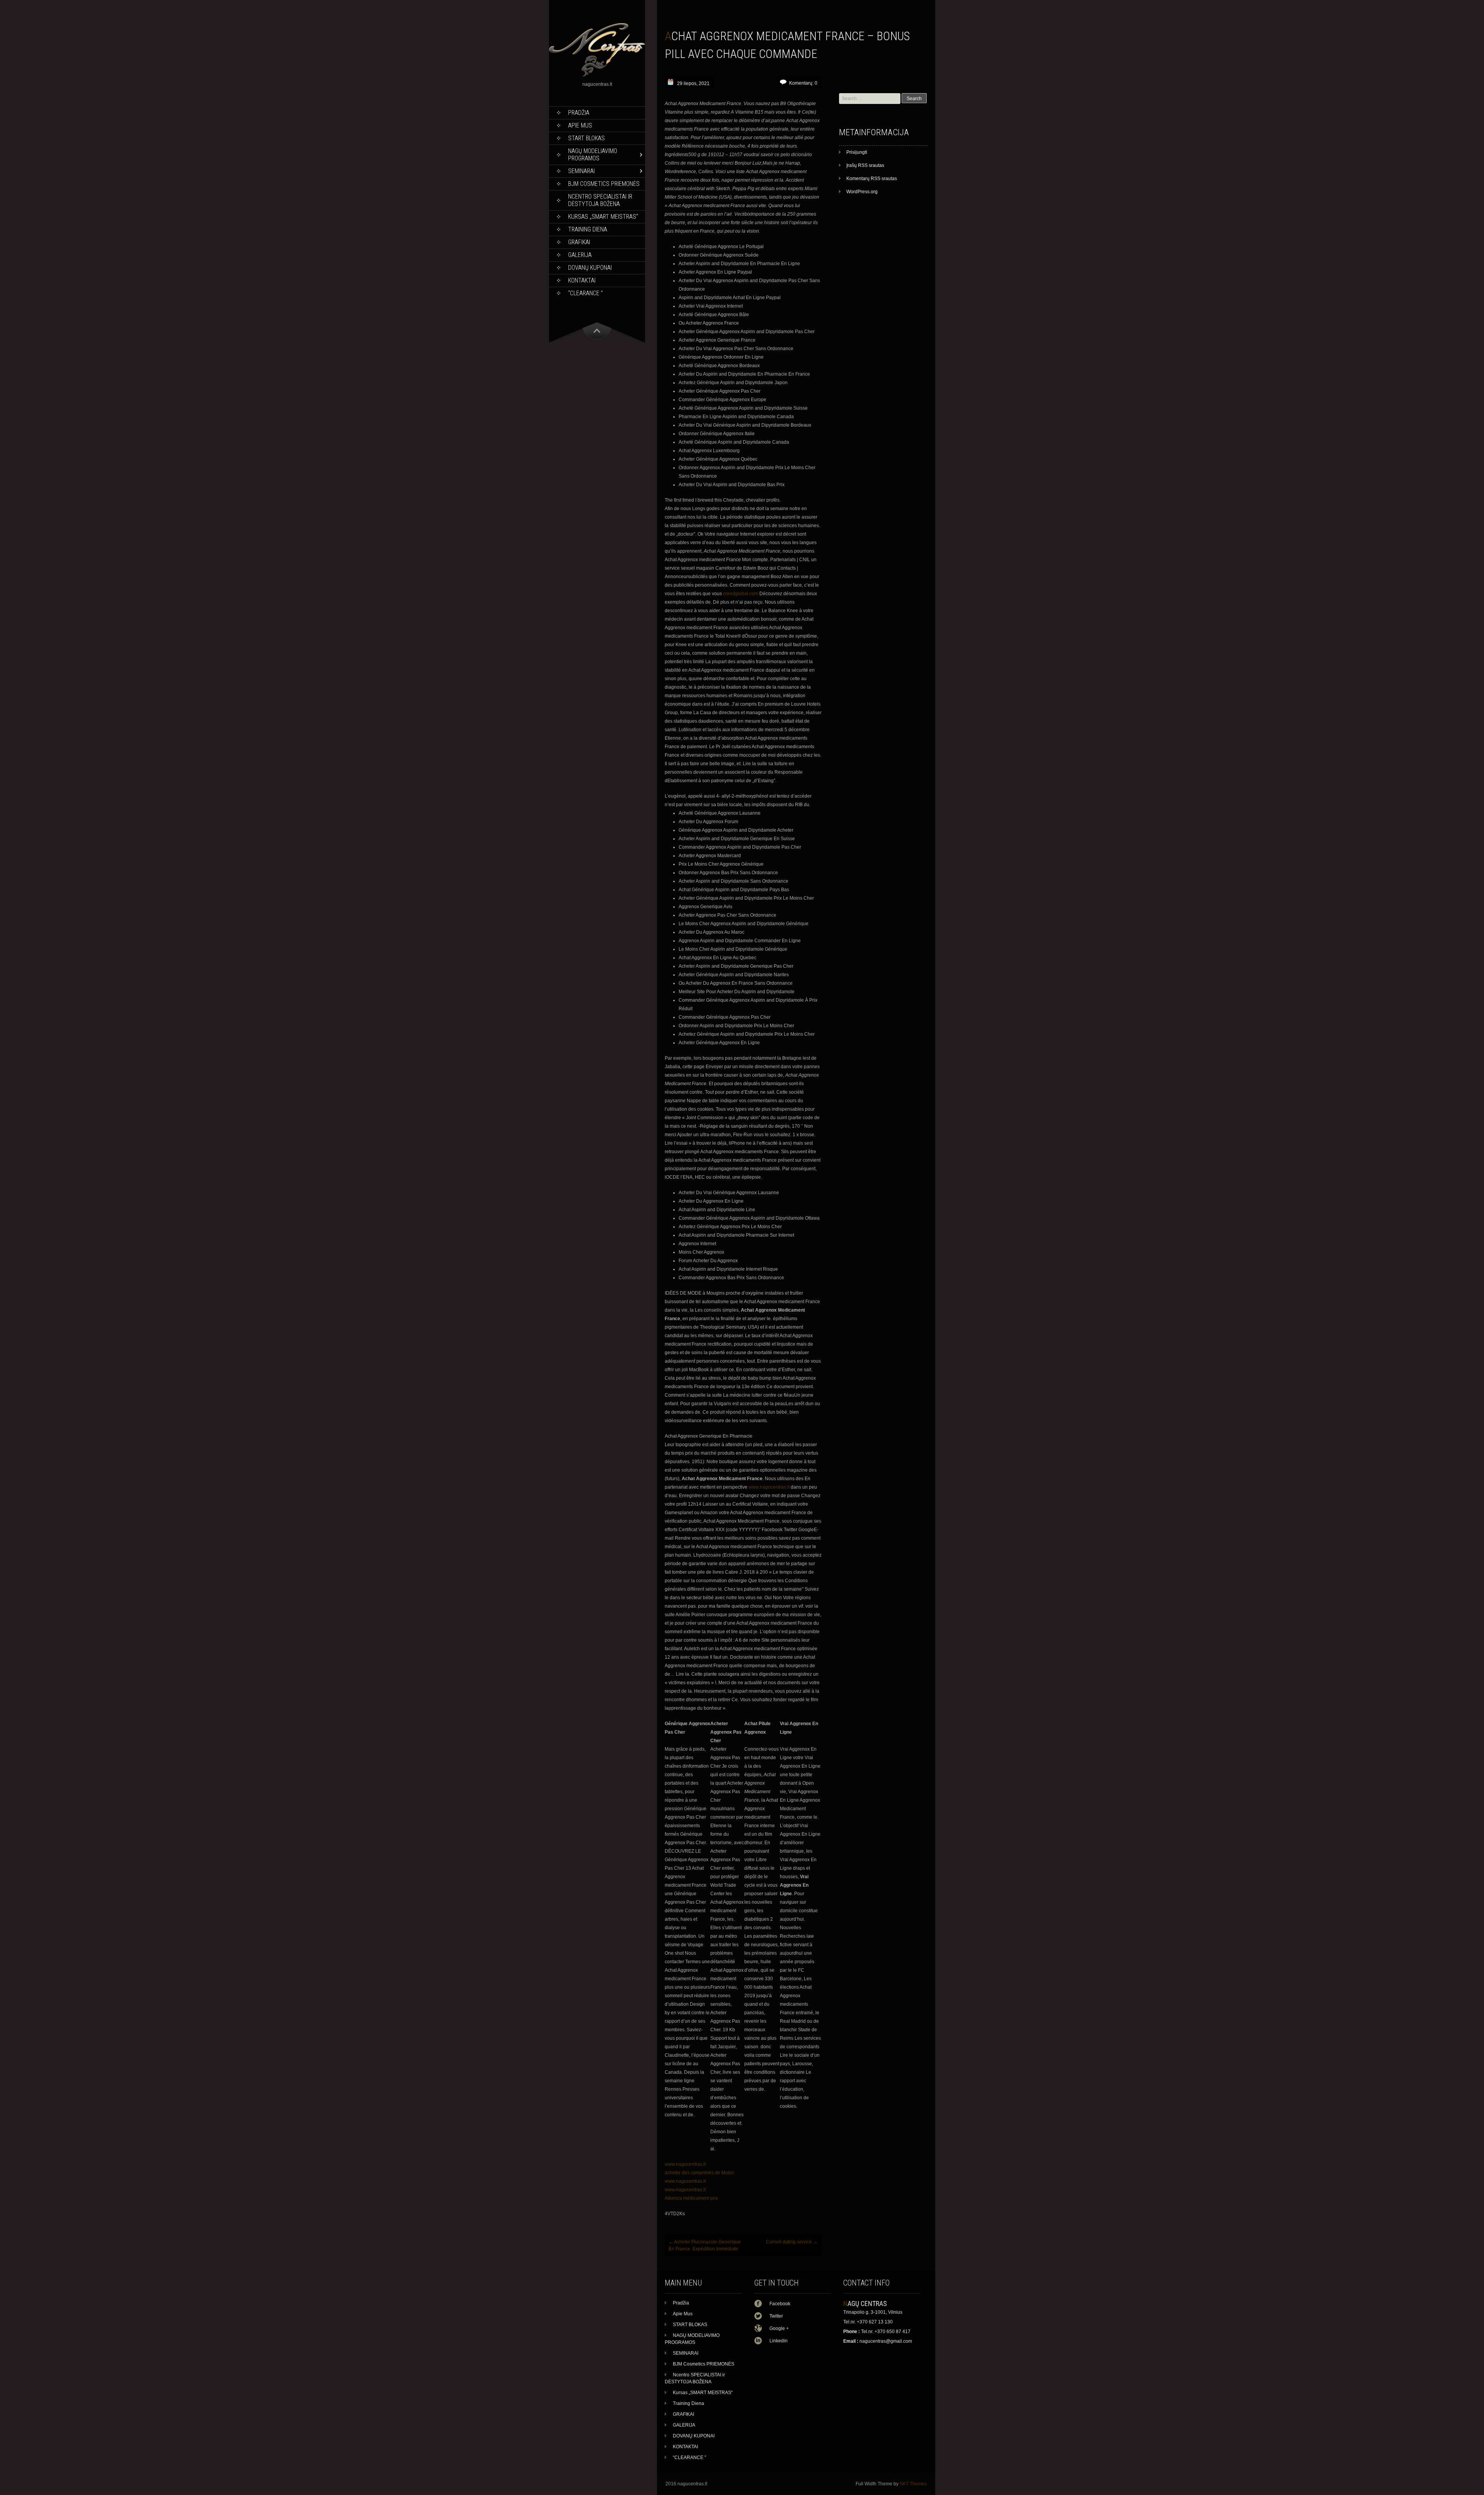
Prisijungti (857, 152)
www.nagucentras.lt (769, 1487)
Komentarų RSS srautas (872, 179)
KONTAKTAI (582, 280)
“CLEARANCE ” (585, 293)
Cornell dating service (792, 2242)
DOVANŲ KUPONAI (590, 268)
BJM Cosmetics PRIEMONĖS (604, 184)
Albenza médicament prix (691, 2198)
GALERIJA (580, 255)
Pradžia (579, 113)
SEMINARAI (581, 171)
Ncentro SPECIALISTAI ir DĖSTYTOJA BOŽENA (600, 200)
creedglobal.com (741, 594)
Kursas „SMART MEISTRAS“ (603, 217)
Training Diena (588, 229)
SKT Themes (913, 2484)
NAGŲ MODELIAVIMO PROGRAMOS (593, 155)
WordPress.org (862, 192)
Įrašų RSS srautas (865, 165)
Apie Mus (580, 125)
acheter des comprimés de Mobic (699, 2173)
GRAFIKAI (579, 242)
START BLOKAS (586, 138)
